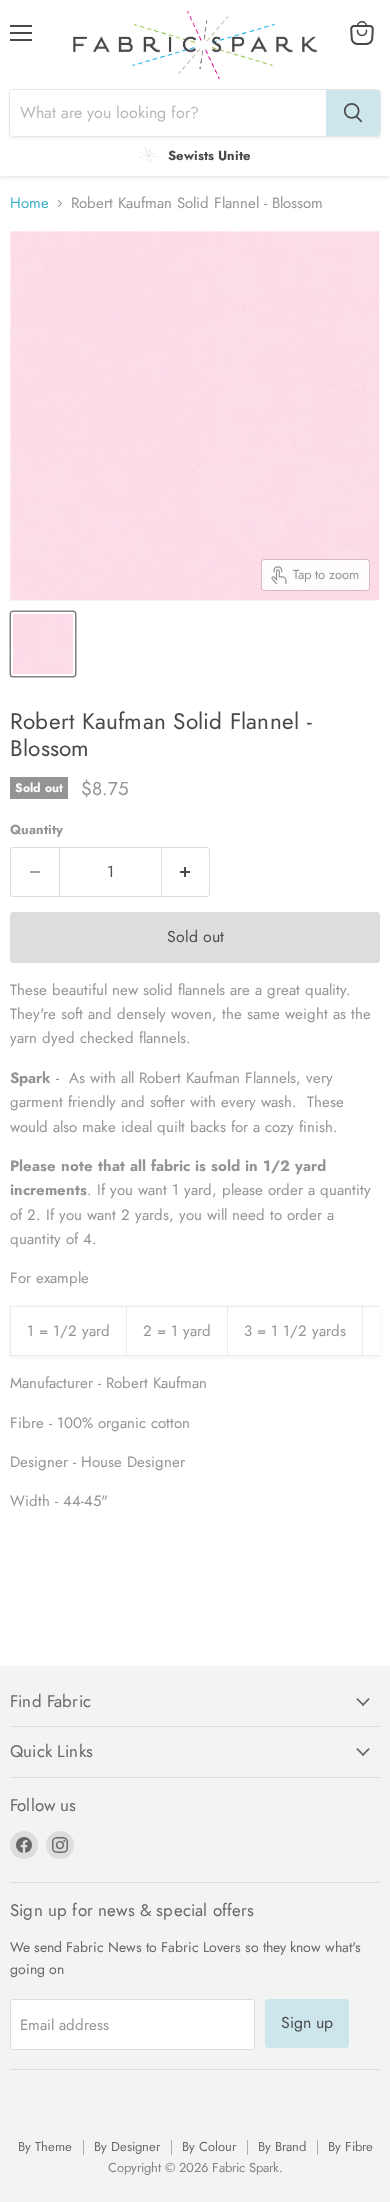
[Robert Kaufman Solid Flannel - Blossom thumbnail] (43, 644)
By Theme (45, 2146)
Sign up (307, 2022)
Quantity (36, 829)
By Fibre (350, 2146)
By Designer (127, 2146)
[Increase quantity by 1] (186, 872)
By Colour (209, 2146)
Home (29, 203)
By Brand (282, 2146)
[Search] (353, 113)
